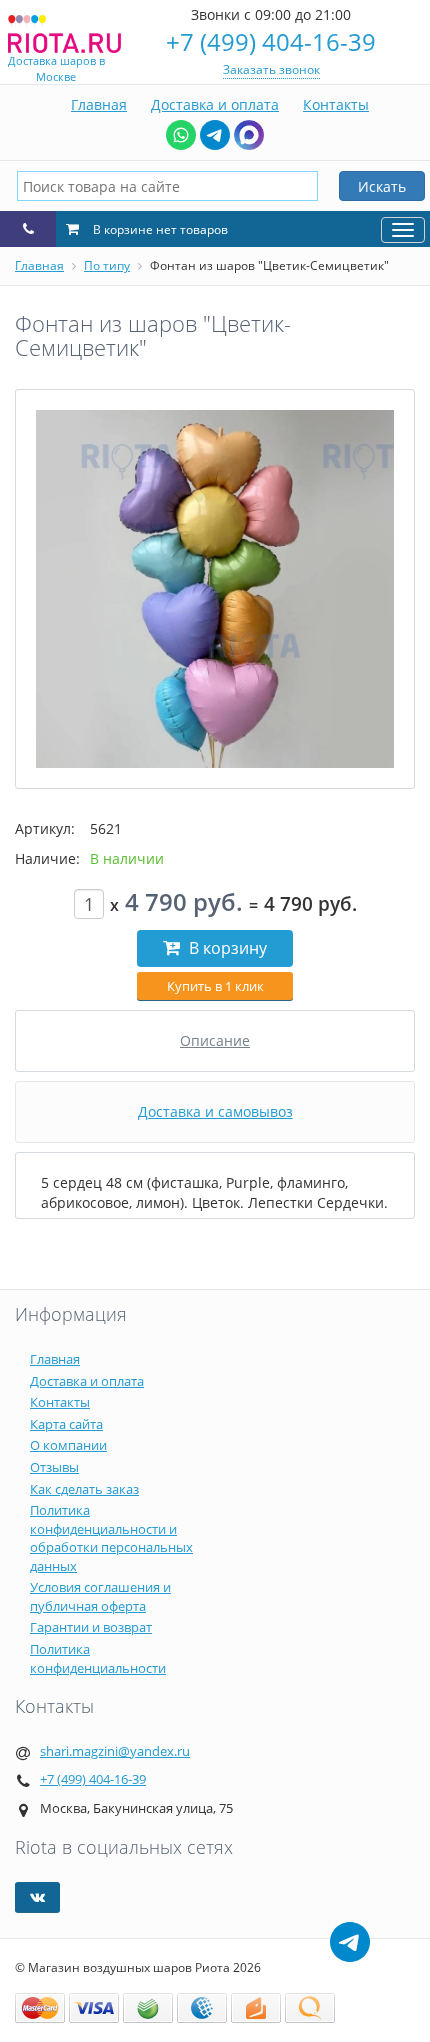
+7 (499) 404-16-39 (271, 41)
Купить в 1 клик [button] (215, 986)
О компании (68, 1445)
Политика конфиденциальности (98, 1658)
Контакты (336, 104)
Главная (99, 104)
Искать (382, 186)
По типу (107, 265)
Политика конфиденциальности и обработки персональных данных (111, 1538)
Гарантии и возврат (91, 1627)
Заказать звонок (271, 69)
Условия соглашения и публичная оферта (100, 1596)
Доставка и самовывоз (215, 1111)
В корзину (226, 948)
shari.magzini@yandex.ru (115, 1751)
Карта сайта (66, 1424)
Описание (215, 1040)
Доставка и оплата (215, 104)
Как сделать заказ (84, 1489)
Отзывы (54, 1467)
